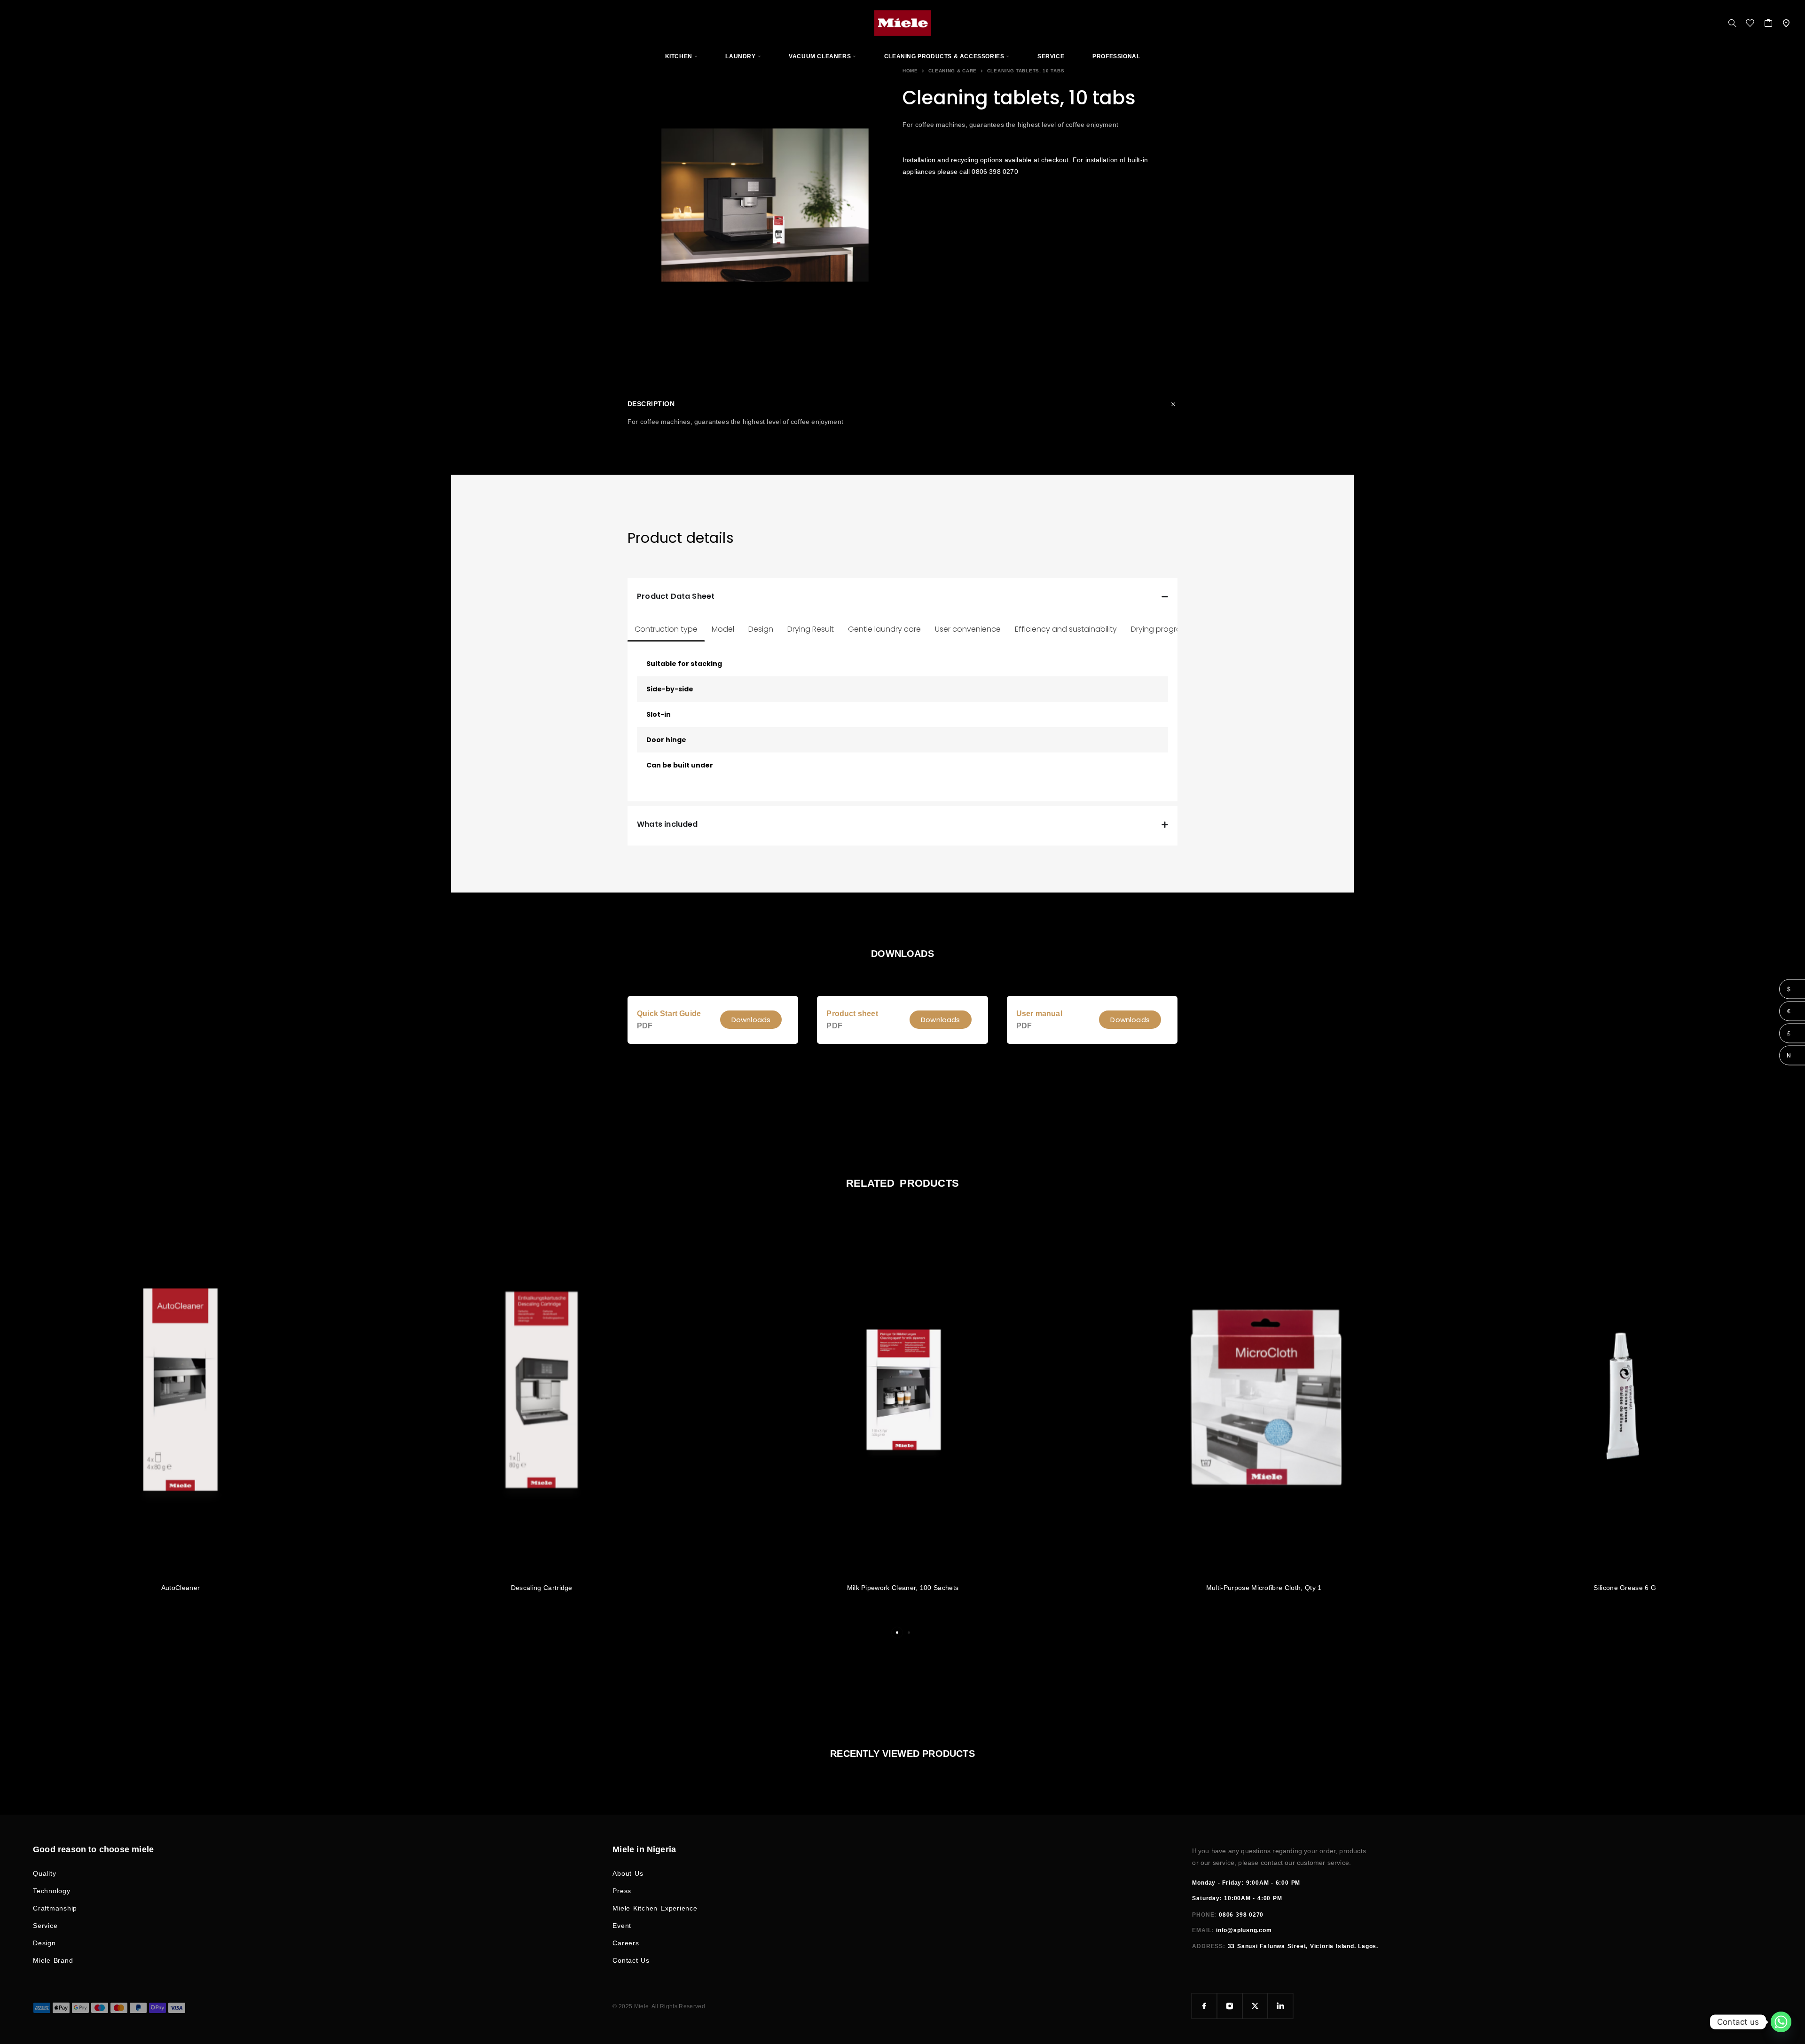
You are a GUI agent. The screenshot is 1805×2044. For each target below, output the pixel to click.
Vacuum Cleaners (820, 56)
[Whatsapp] (1781, 2022)
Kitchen (679, 56)
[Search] (1732, 23)
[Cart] (1769, 24)
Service (1051, 56)
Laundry (740, 56)
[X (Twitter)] (1255, 2006)
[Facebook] (1204, 2006)
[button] (751, 1020)
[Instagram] (1230, 2006)
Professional (1116, 56)
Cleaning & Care (953, 71)
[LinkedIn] (1280, 2006)
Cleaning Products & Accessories (944, 56)
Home (910, 71)
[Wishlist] (1750, 24)
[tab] (666, 629)
